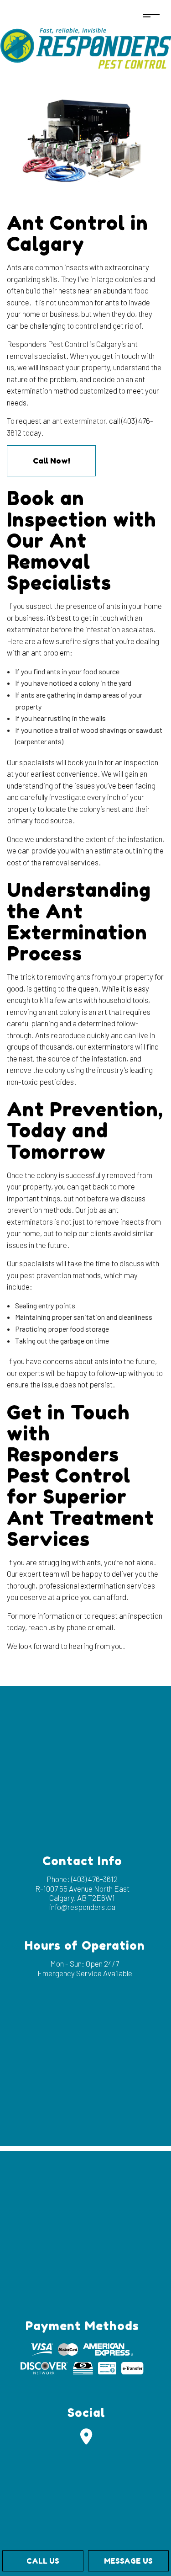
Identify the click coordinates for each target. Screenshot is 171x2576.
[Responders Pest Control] (85, 46)
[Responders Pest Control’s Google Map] (86, 2440)
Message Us (128, 2561)
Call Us (43, 2561)
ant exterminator (79, 421)
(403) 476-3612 (94, 1879)
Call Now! (52, 461)
